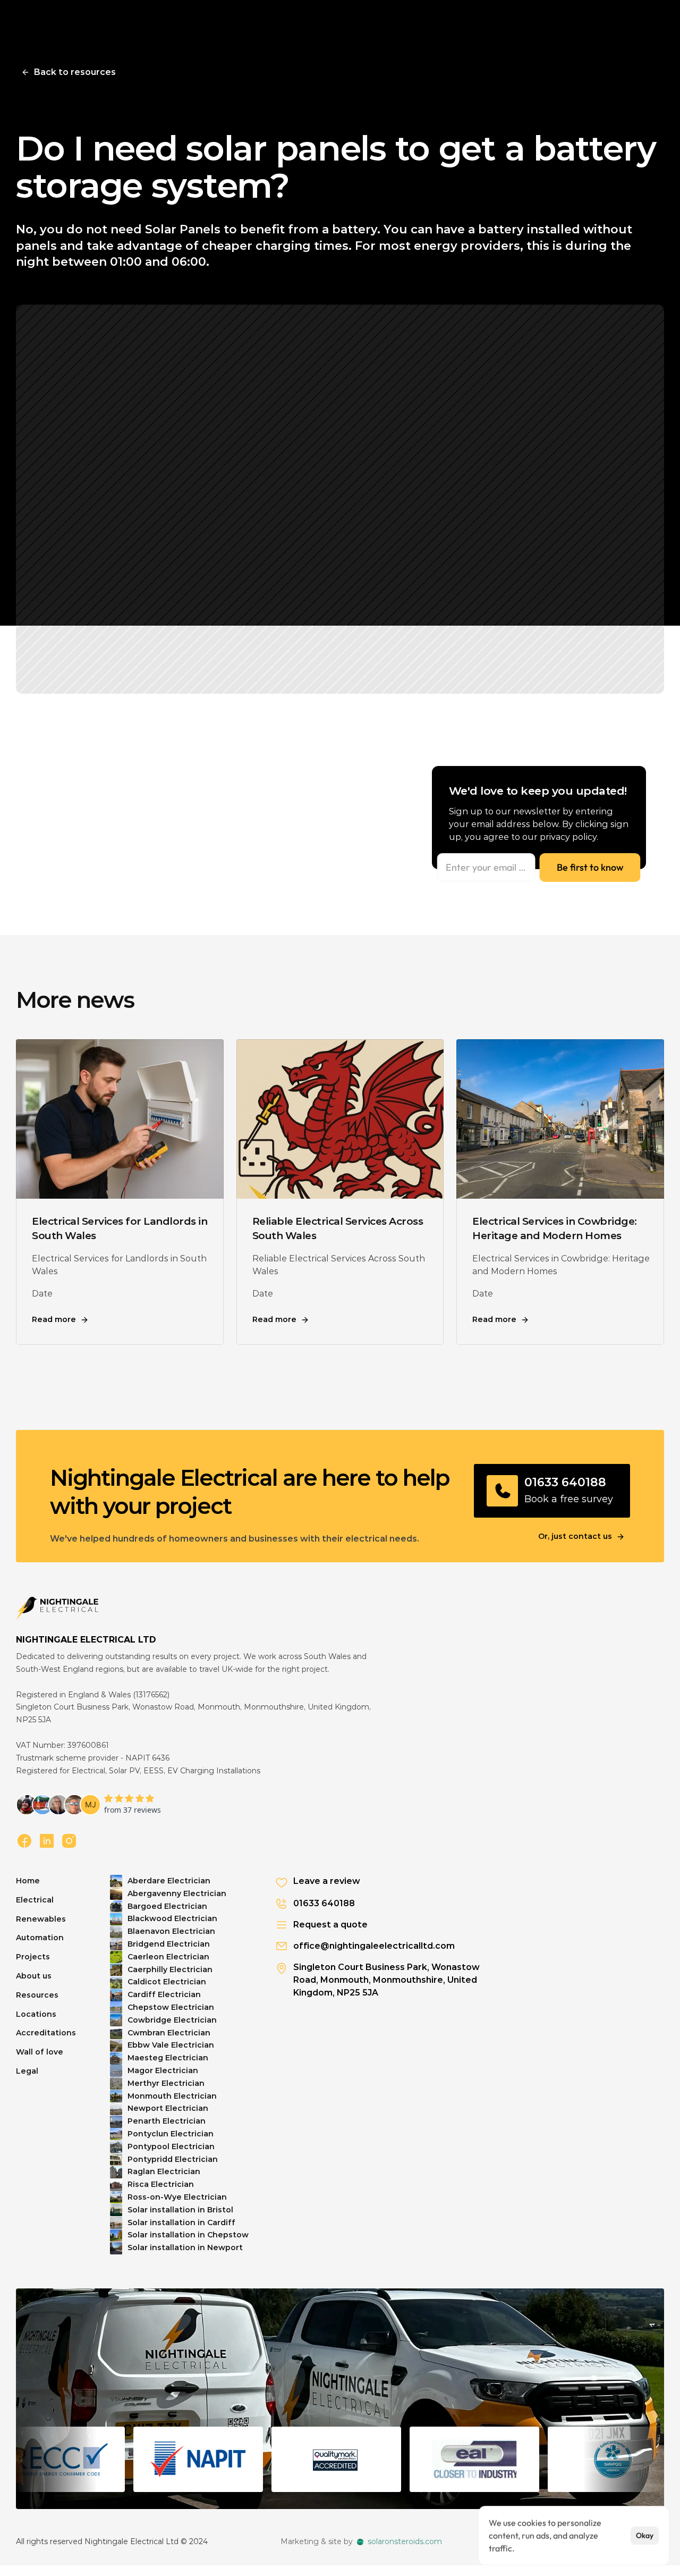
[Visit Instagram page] (69, 1841)
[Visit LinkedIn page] (47, 1841)
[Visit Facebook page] (24, 1841)
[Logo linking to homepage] (57, 1609)
